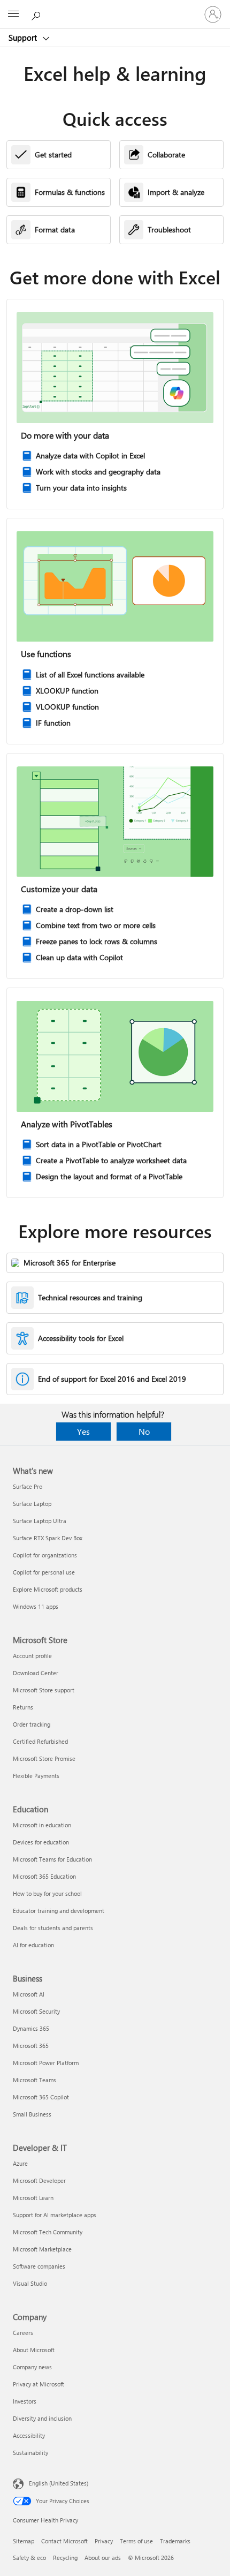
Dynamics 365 (31, 2028)
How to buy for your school (47, 1893)
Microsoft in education (42, 1825)
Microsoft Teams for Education (52, 1859)
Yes (83, 1431)
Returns (23, 1707)
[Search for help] (37, 14)
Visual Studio (30, 2283)
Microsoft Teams (34, 2080)
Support (24, 37)
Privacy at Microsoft (39, 2384)
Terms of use (136, 2541)
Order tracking (32, 1724)
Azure (20, 2163)
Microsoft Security (36, 2011)
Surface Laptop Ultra (40, 1521)
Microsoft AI (29, 1994)
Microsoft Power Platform (46, 2063)
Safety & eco (29, 2558)
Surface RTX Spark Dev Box (48, 1538)
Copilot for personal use (44, 1572)
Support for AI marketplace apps (55, 2215)
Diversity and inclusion (42, 2418)
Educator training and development (59, 1911)
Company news (32, 2367)
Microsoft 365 (31, 2046)
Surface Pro (28, 1486)
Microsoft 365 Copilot (41, 2097)
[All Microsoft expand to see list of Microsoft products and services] (13, 14)
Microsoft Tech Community (48, 2232)
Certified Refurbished (40, 1741)
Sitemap (24, 2541)
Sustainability (30, 2453)
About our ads (103, 2558)
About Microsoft (34, 2350)
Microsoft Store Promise (44, 1758)
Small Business (32, 2114)
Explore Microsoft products (48, 1589)
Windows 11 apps (36, 1606)
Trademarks (175, 2541)
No (144, 1431)
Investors (25, 2401)
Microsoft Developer (39, 2180)
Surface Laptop (32, 1504)
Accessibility (29, 2435)
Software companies (39, 2266)
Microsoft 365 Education (44, 1876)
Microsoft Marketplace (42, 2249)
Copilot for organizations (45, 1555)
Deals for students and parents (53, 1928)
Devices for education (41, 1842)
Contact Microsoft (64, 2541)
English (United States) (59, 2483)
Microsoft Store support (44, 1690)
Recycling (65, 2558)
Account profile (32, 1656)
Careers (23, 2333)
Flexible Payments (36, 1776)
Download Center (36, 1673)
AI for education (33, 1945)
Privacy (104, 2541)
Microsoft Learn (33, 2198)
